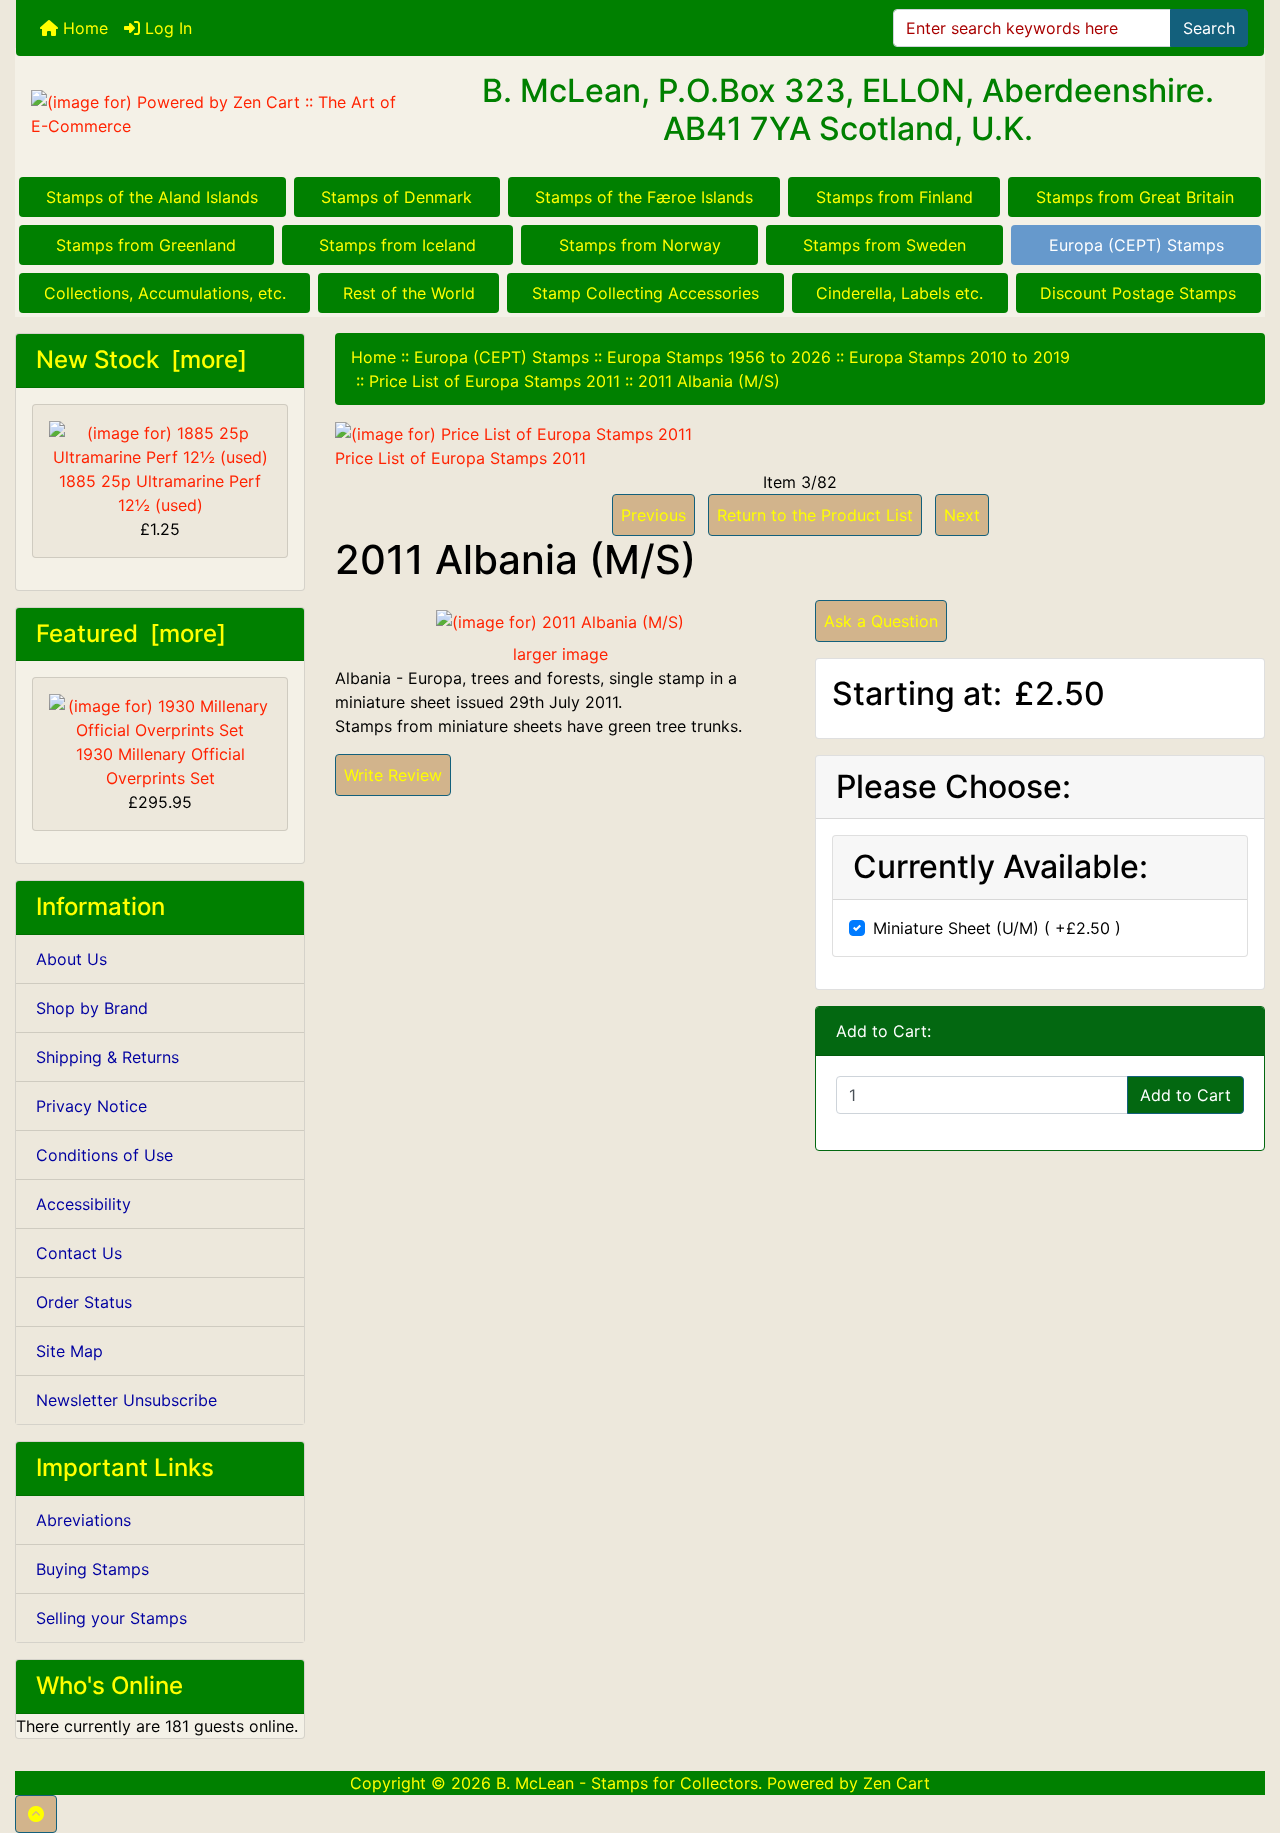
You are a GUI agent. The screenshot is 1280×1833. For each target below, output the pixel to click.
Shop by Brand (92, 1008)
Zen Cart (896, 1783)
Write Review (393, 775)
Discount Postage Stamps (1138, 293)
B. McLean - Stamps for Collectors (627, 1783)
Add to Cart (1185, 1095)
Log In (166, 28)
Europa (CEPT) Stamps (1136, 245)
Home (83, 28)
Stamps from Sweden (884, 245)
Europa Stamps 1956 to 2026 (719, 357)
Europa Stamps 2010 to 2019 (959, 357)
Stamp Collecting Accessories (645, 293)
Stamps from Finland (894, 197)
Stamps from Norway (640, 245)
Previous (653, 515)
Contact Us (79, 1253)
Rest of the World (409, 293)
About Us (71, 959)
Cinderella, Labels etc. (899, 293)
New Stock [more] (141, 359)
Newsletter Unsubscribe (126, 1400)
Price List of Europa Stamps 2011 (494, 381)
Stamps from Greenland (146, 245)
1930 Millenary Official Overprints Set (160, 766)
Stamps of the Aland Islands (152, 197)
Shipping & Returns (107, 1057)
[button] (36, 1814)
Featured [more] (131, 633)
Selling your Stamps (111, 1618)
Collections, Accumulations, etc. (165, 293)
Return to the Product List (815, 515)
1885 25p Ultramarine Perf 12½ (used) (160, 493)
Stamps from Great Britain (1135, 197)
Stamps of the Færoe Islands (644, 197)
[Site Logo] (224, 114)
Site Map (69, 1351)
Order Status (84, 1302)
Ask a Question (881, 621)
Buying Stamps (92, 1569)
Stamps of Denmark (396, 197)
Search (1209, 28)
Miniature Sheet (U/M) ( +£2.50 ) (997, 928)
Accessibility (83, 1204)
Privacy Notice (91, 1106)
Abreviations (83, 1520)
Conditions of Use (104, 1155)
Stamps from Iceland (397, 245)
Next (962, 515)
